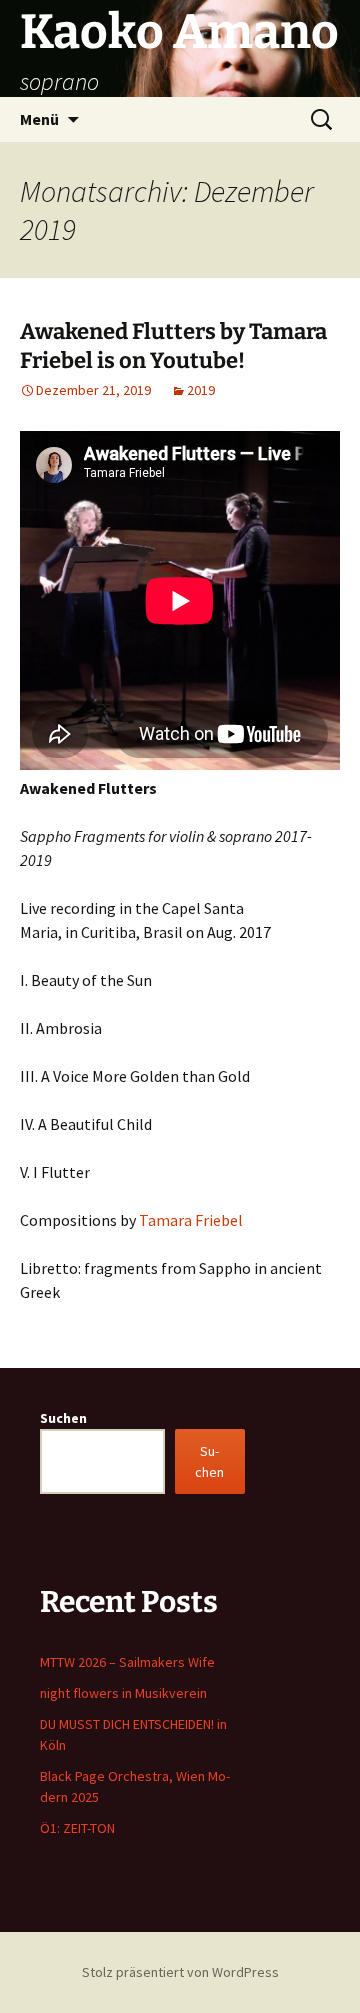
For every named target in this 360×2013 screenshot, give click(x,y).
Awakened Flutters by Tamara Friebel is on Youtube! (173, 346)
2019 (201, 390)
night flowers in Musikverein (123, 1693)
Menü (39, 119)
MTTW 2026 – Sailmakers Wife (127, 1662)
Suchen (63, 1418)
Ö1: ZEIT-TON (77, 1828)
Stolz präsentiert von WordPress (180, 1972)
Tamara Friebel (191, 1220)
